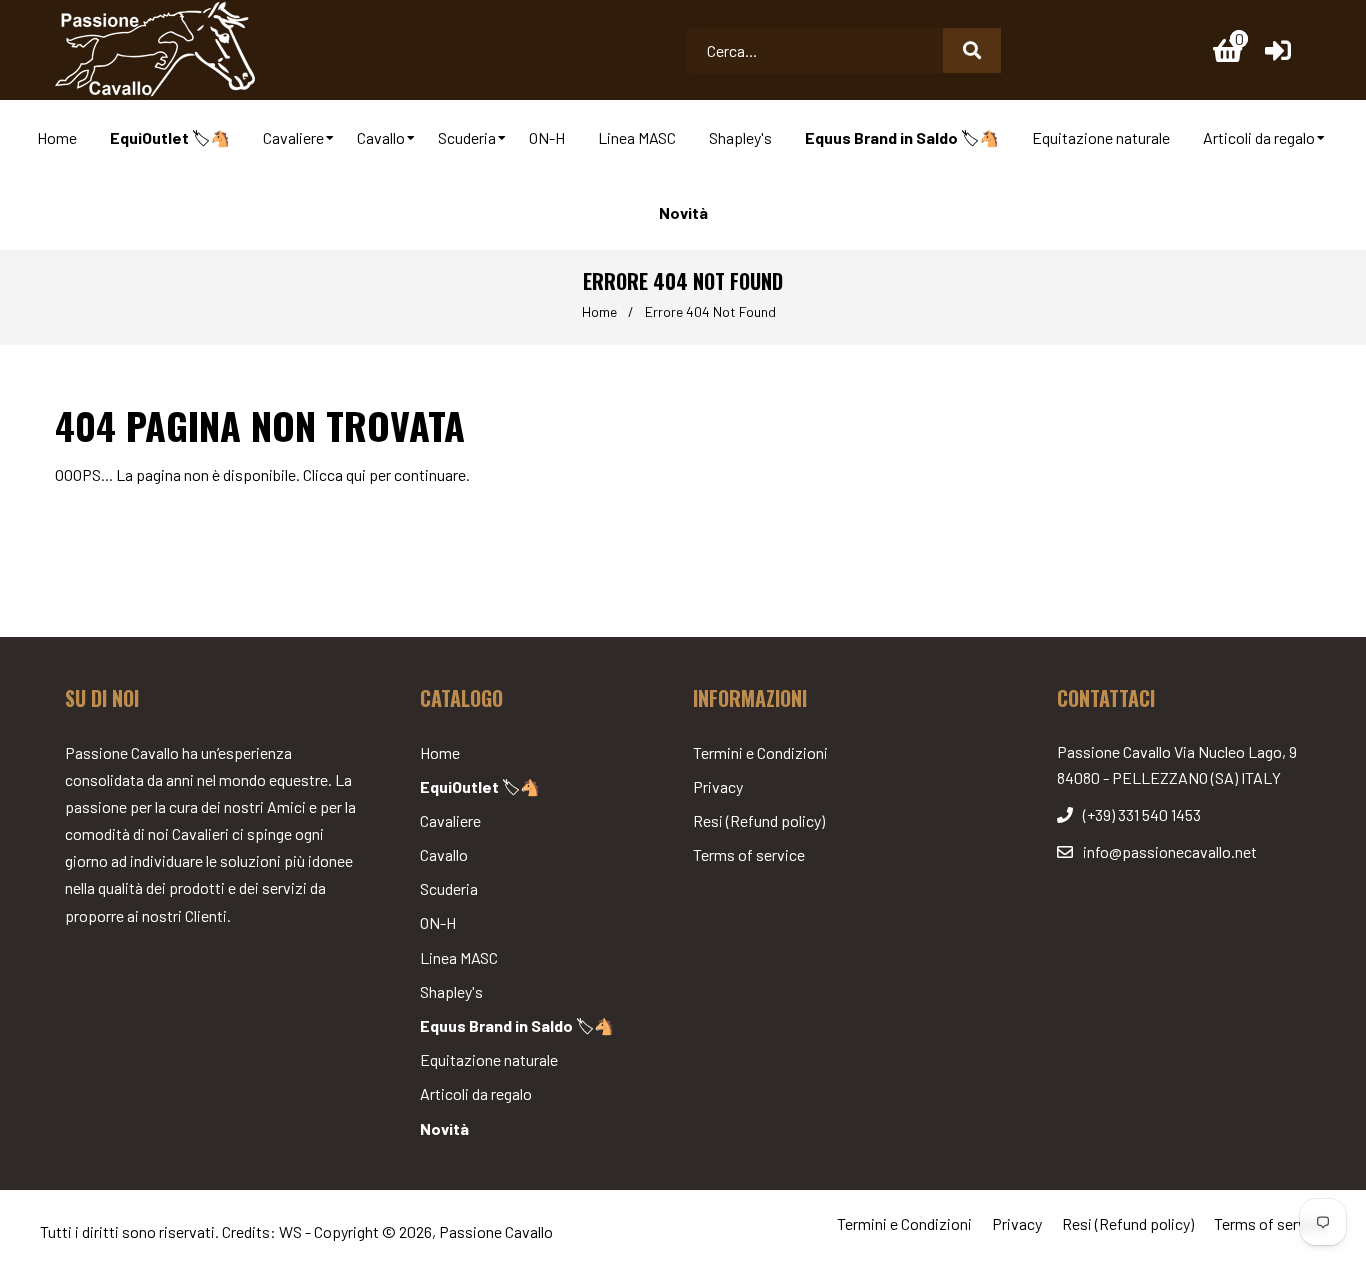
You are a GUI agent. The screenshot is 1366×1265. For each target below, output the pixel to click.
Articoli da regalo (476, 1093)
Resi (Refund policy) (759, 820)
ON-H (438, 922)
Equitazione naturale (489, 1059)
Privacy (718, 786)
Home (599, 311)
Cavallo (444, 854)
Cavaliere (450, 820)
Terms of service (749, 854)
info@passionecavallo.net (1170, 851)
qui (356, 474)
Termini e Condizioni (760, 752)
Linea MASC (459, 957)
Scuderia (449, 888)
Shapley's (451, 991)
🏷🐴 (480, 786)
